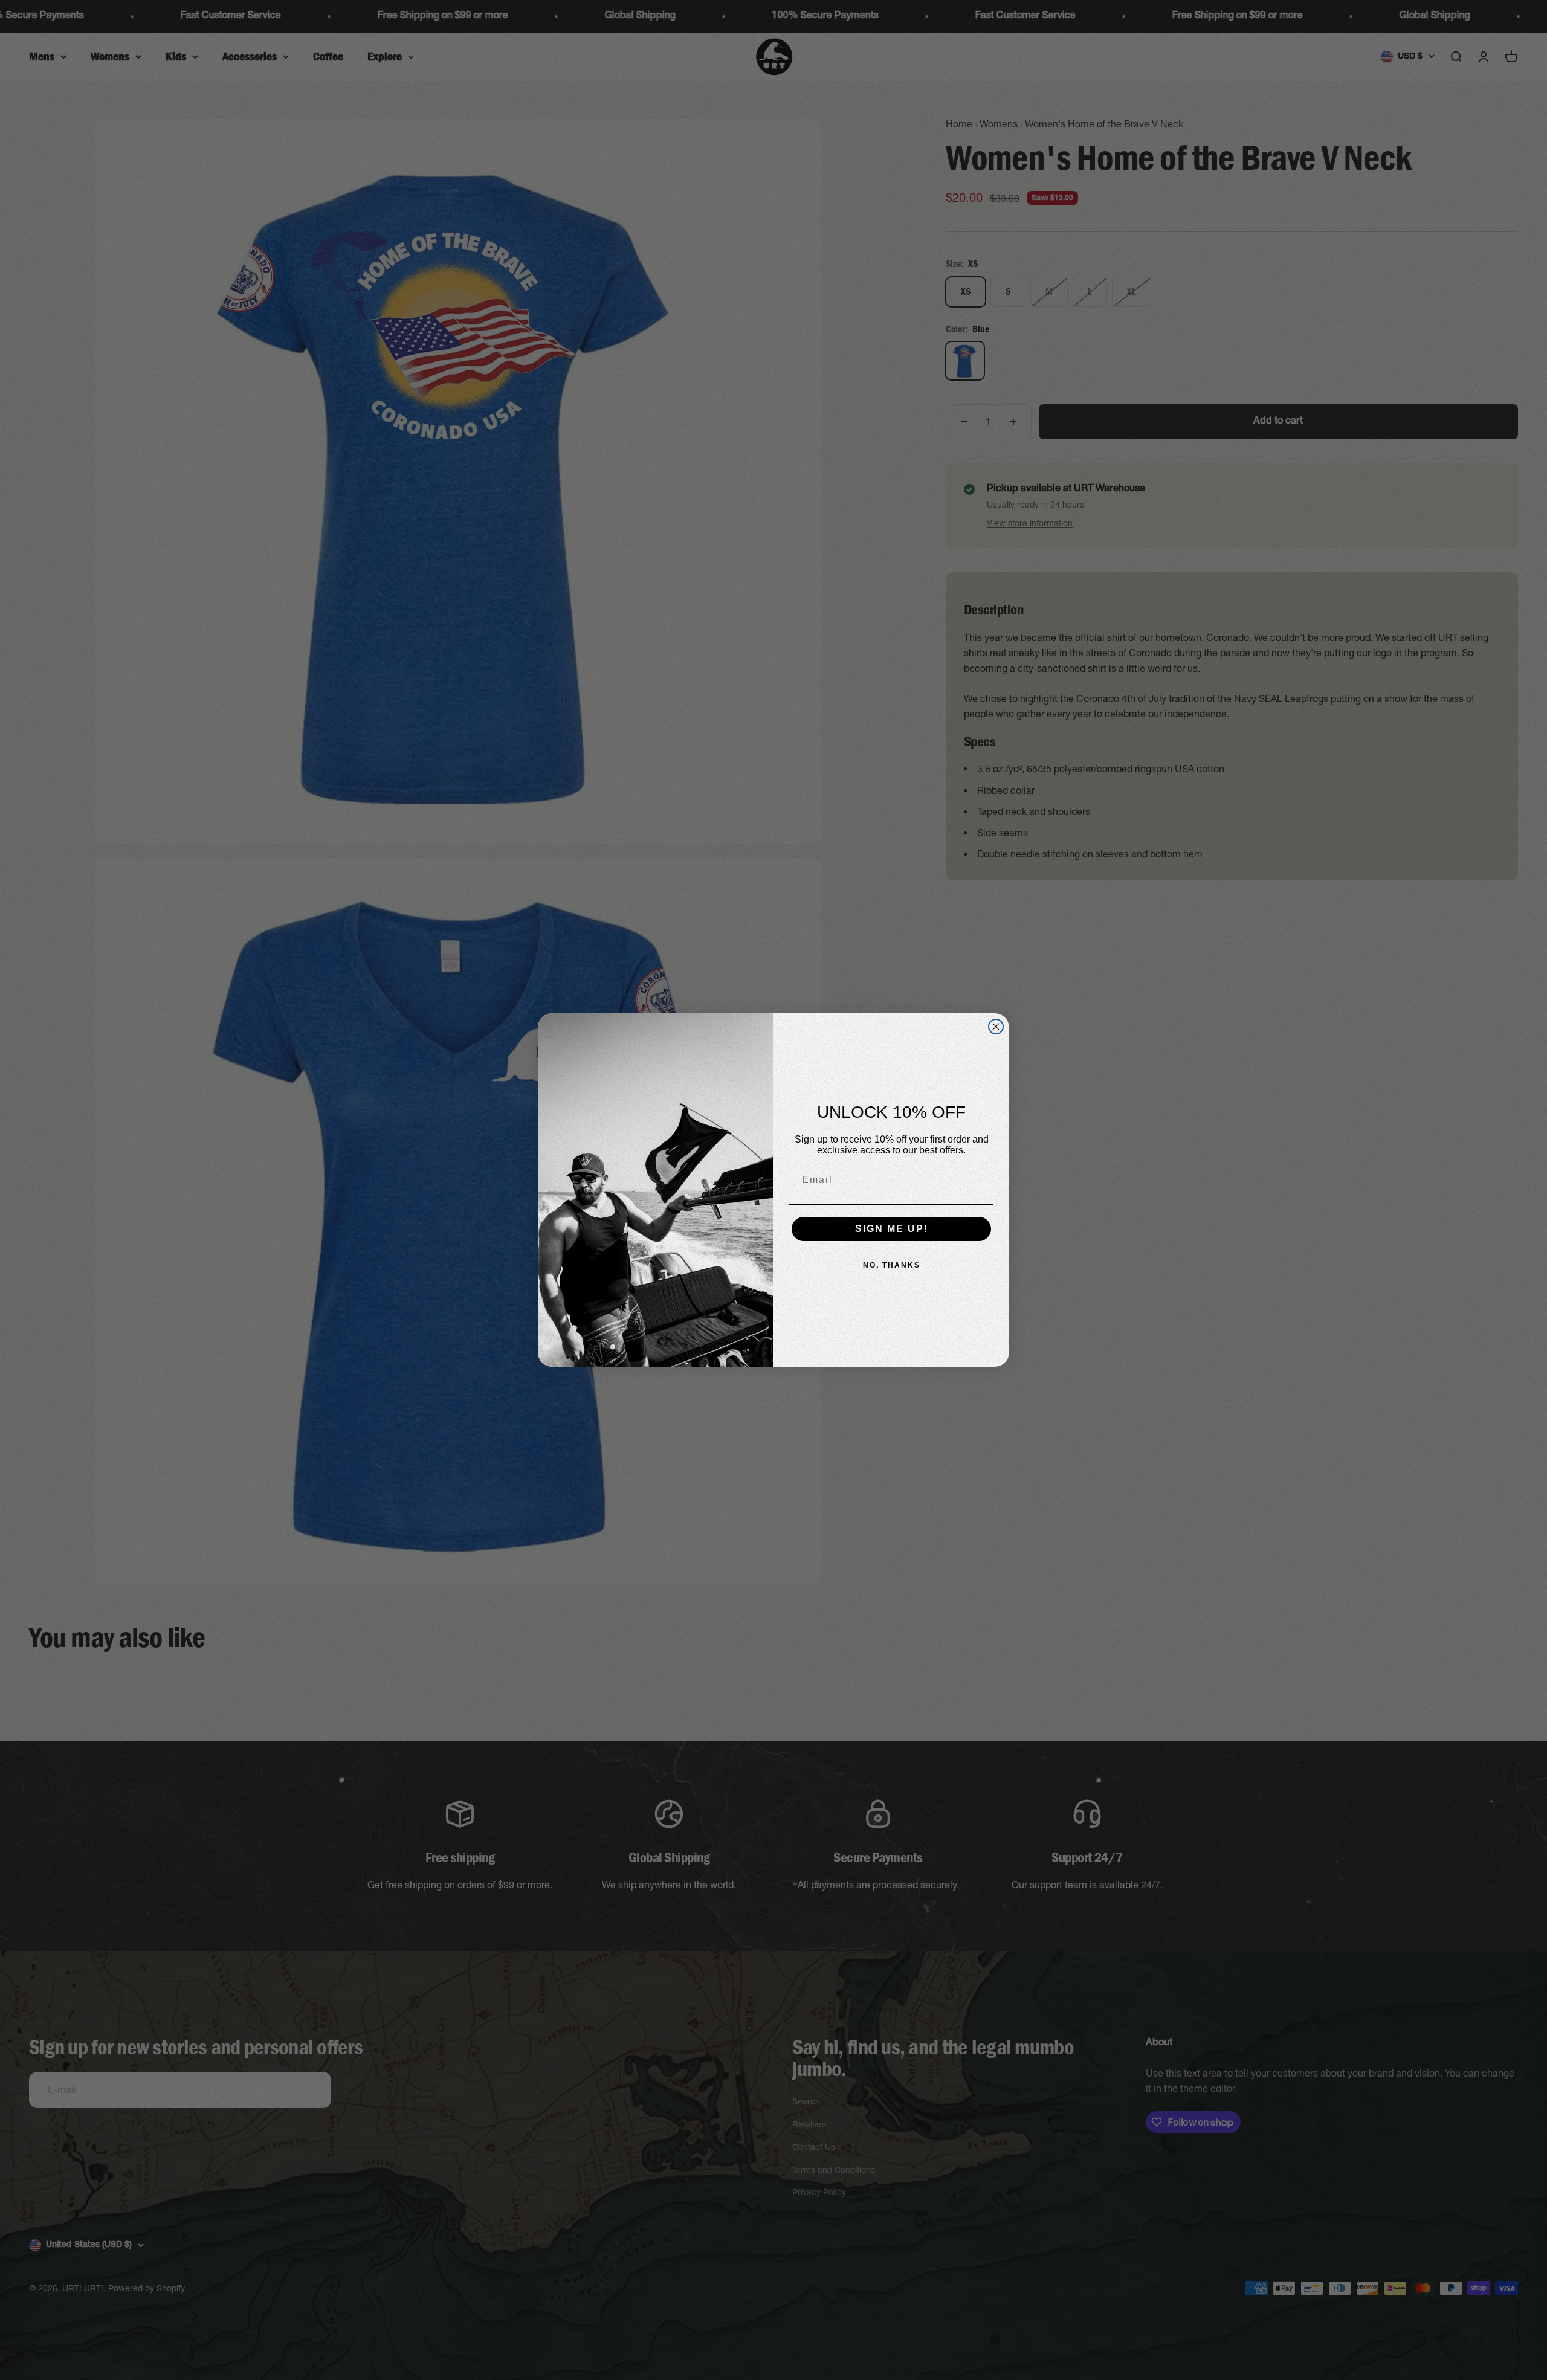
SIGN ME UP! (892, 1229)
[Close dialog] (996, 1027)
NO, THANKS (892, 1265)
